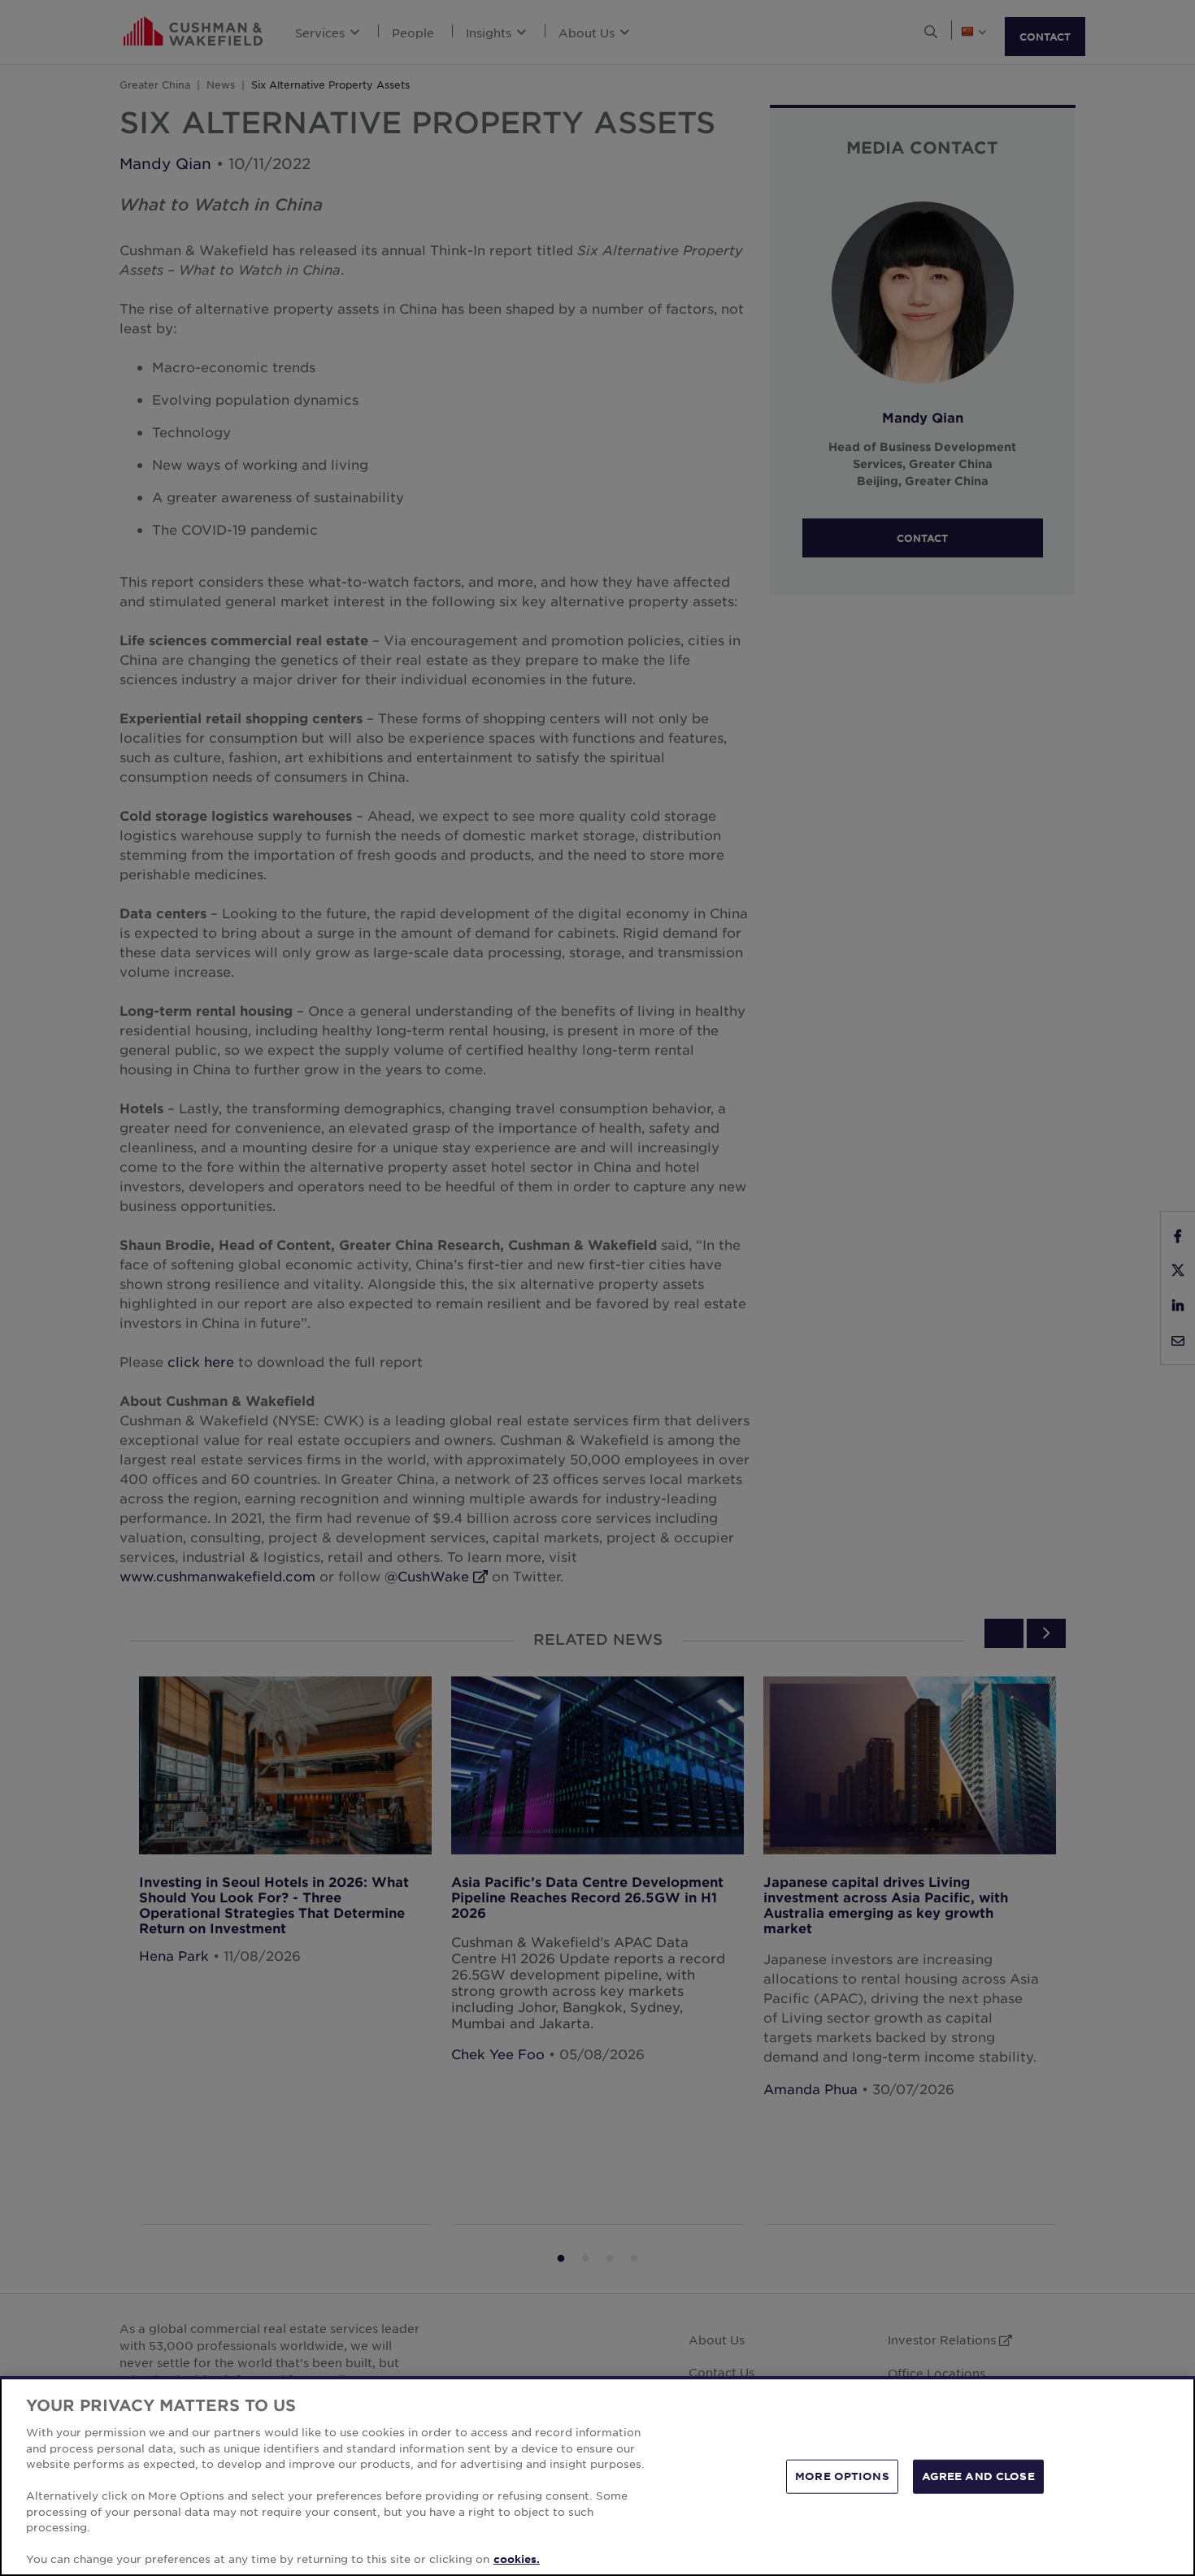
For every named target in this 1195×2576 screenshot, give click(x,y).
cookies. (517, 2559)
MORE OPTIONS (842, 2476)
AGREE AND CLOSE (978, 2476)
